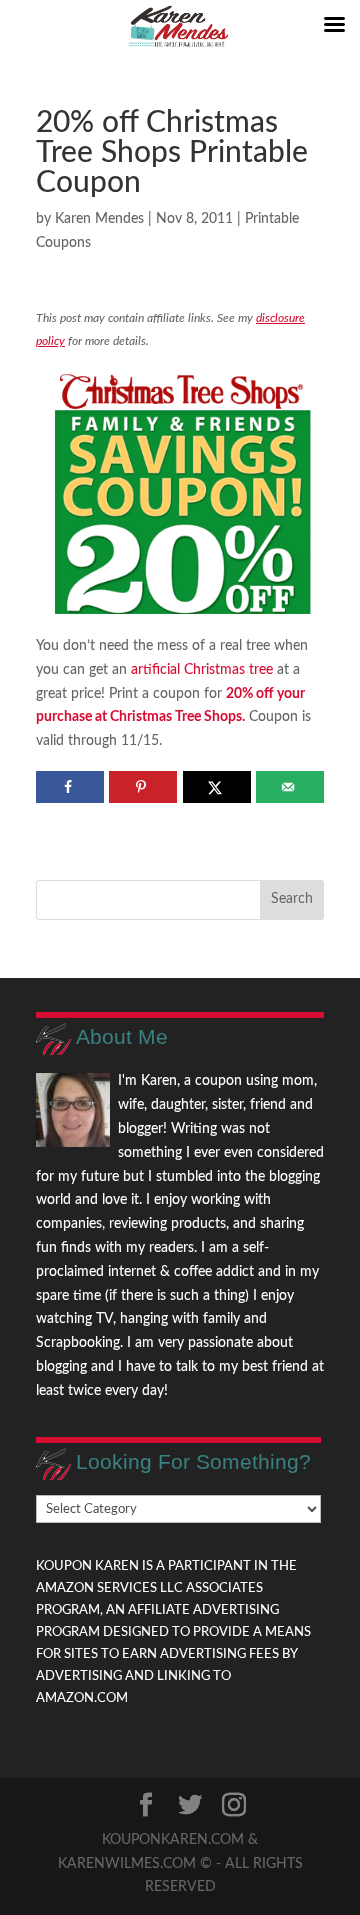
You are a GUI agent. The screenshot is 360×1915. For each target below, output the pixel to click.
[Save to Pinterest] (143, 787)
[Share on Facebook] (70, 787)
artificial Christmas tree (202, 670)
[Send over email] (290, 787)
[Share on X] (217, 787)
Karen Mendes (99, 219)
